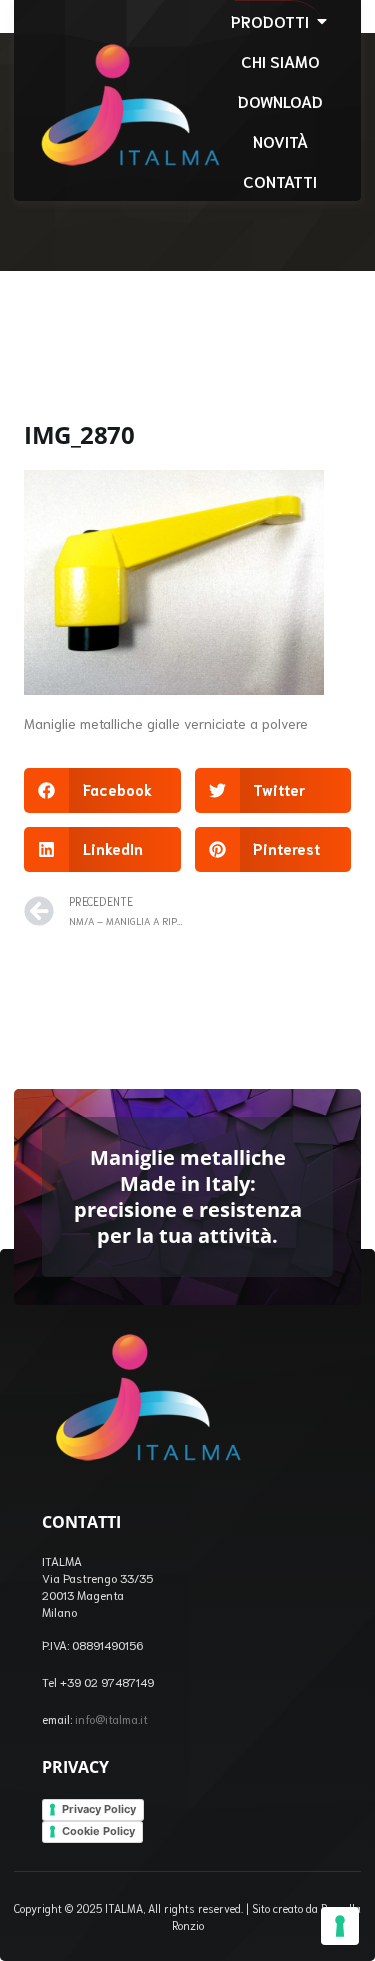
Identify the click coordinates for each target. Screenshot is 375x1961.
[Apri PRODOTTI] (322, 21)
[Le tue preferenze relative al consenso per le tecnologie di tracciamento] (340, 1926)
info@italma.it (111, 1718)
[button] (102, 790)
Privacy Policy (99, 1809)
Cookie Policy (98, 1831)
